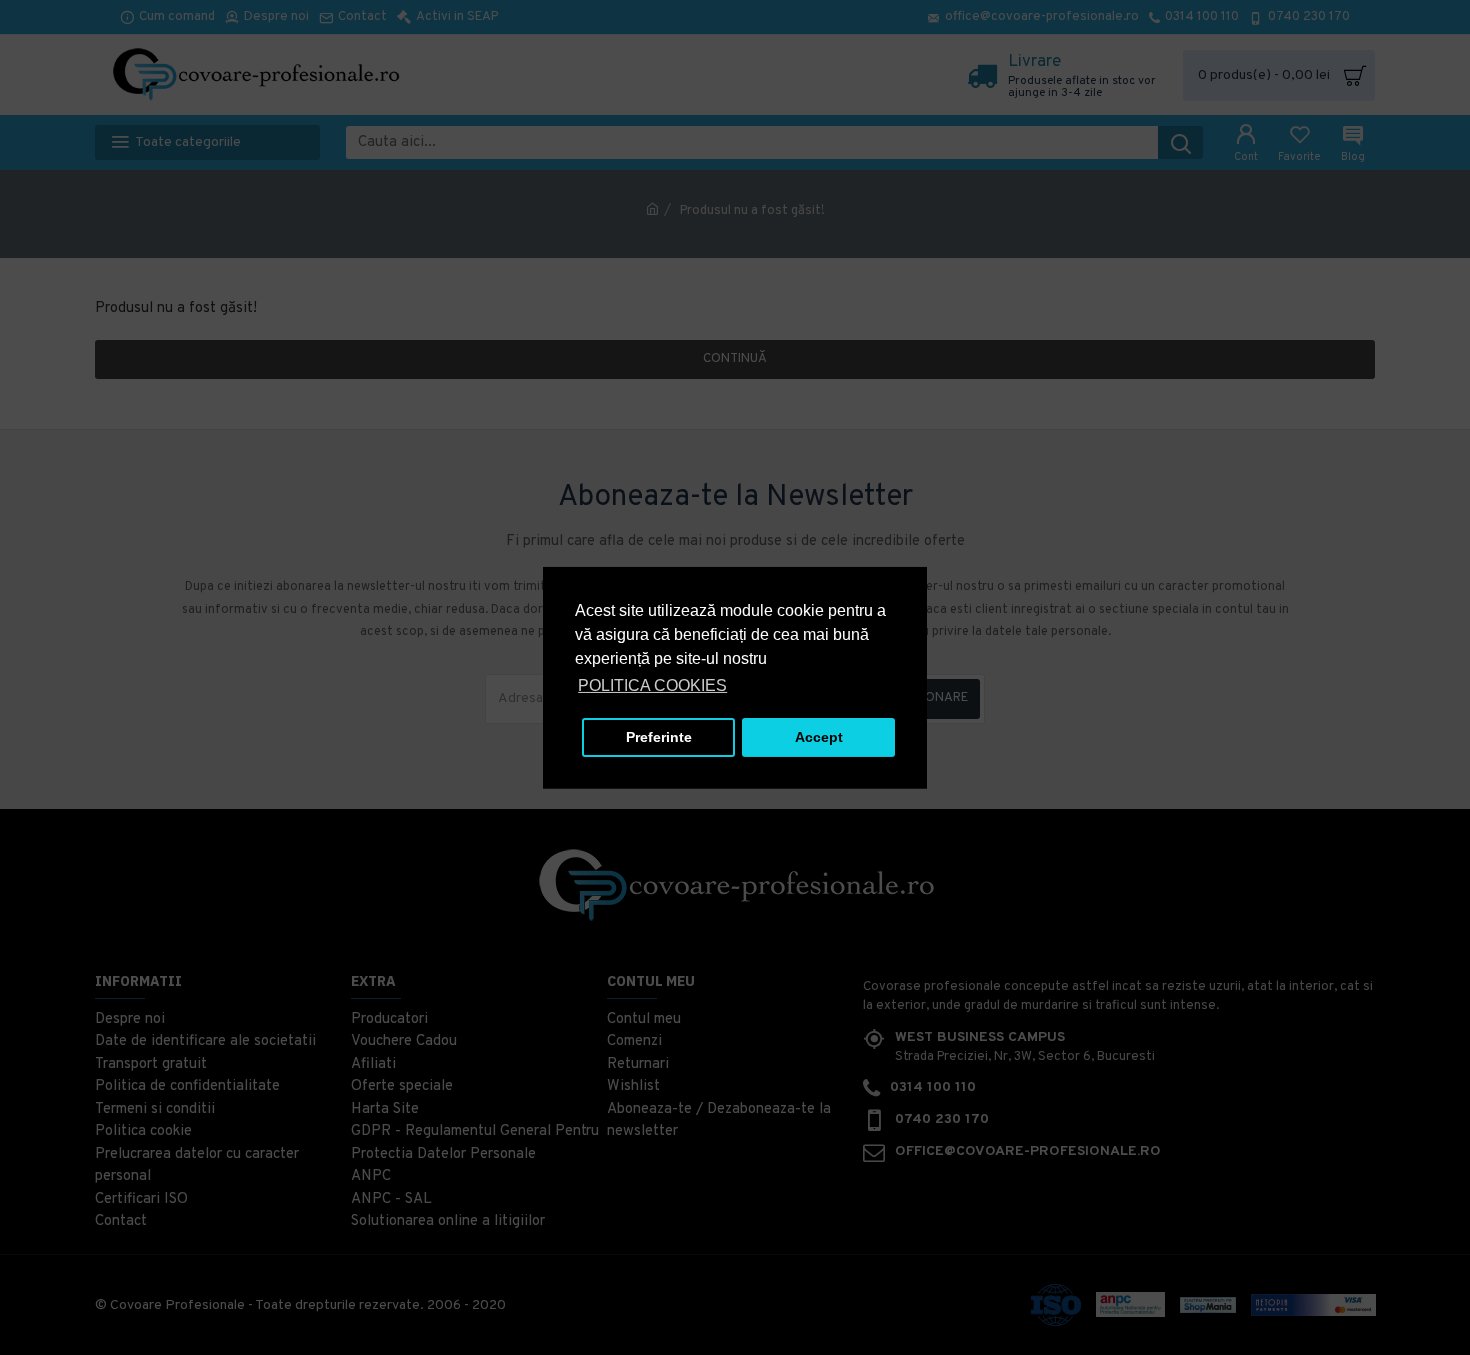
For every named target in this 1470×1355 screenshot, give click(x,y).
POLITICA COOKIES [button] (652, 685)
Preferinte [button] (659, 737)
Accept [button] (819, 737)
